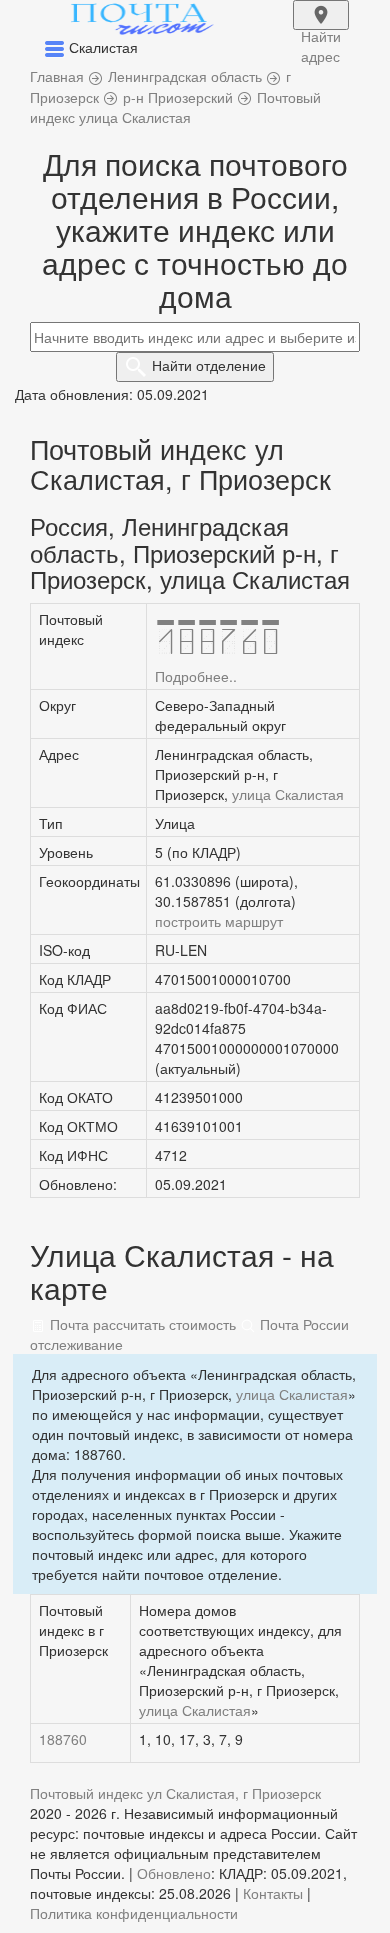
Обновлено (174, 1873)
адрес (321, 28)
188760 (63, 1739)
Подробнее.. (196, 676)
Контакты (273, 1893)
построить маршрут (219, 921)
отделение (209, 365)
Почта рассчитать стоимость (141, 1324)
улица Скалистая (288, 794)
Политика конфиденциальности (134, 1913)
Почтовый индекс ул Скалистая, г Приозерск (175, 1793)
